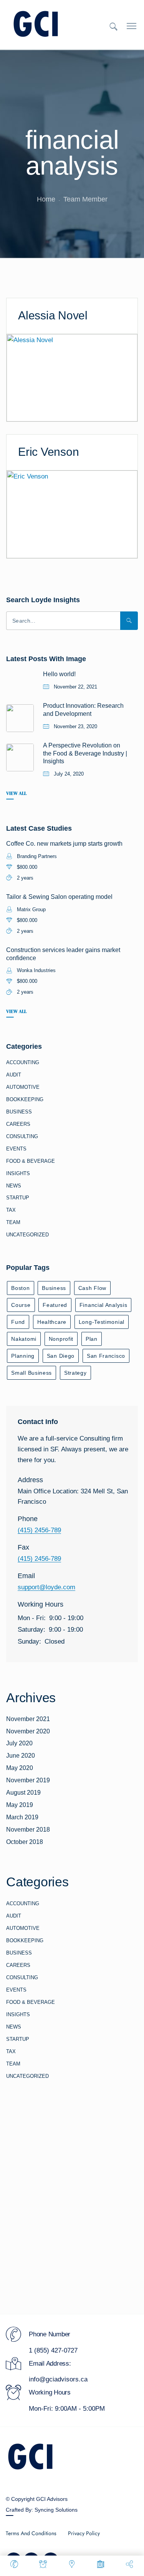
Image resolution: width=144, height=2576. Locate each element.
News (14, 1186)
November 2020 (28, 1731)
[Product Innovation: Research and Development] (20, 718)
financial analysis (103, 1305)
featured (55, 1305)
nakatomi (24, 1339)
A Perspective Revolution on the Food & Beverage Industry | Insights (85, 753)
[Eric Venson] (72, 514)
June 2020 (21, 1756)
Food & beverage (31, 1161)
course (21, 1305)
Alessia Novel (53, 315)
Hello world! (59, 674)
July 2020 (19, 1743)
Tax (11, 1210)
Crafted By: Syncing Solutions (42, 2510)
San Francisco (106, 1356)
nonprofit (61, 1339)
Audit (14, 1075)
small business (31, 1373)
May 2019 (20, 1805)
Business (19, 1112)
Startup (18, 1198)
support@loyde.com (46, 1587)
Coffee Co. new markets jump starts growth (64, 844)
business (54, 1288)
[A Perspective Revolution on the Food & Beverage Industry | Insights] (20, 757)
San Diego (61, 1356)
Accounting (23, 1062)
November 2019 (28, 1780)
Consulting (22, 1136)
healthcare (52, 1322)
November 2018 (28, 1830)
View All (16, 793)
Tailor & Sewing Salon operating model (59, 897)
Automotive (23, 1087)
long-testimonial (102, 1322)
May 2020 (20, 1768)
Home (46, 199)
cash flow (92, 1288)
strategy (75, 1373)
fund (18, 1322)
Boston (20, 1288)
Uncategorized (27, 1235)
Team (13, 1222)
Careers (18, 1124)
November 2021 (28, 1719)
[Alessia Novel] (72, 377)
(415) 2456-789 (39, 1530)
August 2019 (23, 1793)
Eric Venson (48, 452)
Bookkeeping (25, 1099)
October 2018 (25, 1842)
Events (16, 1149)
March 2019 (22, 1817)
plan (92, 1339)
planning (23, 1356)
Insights (18, 1173)
